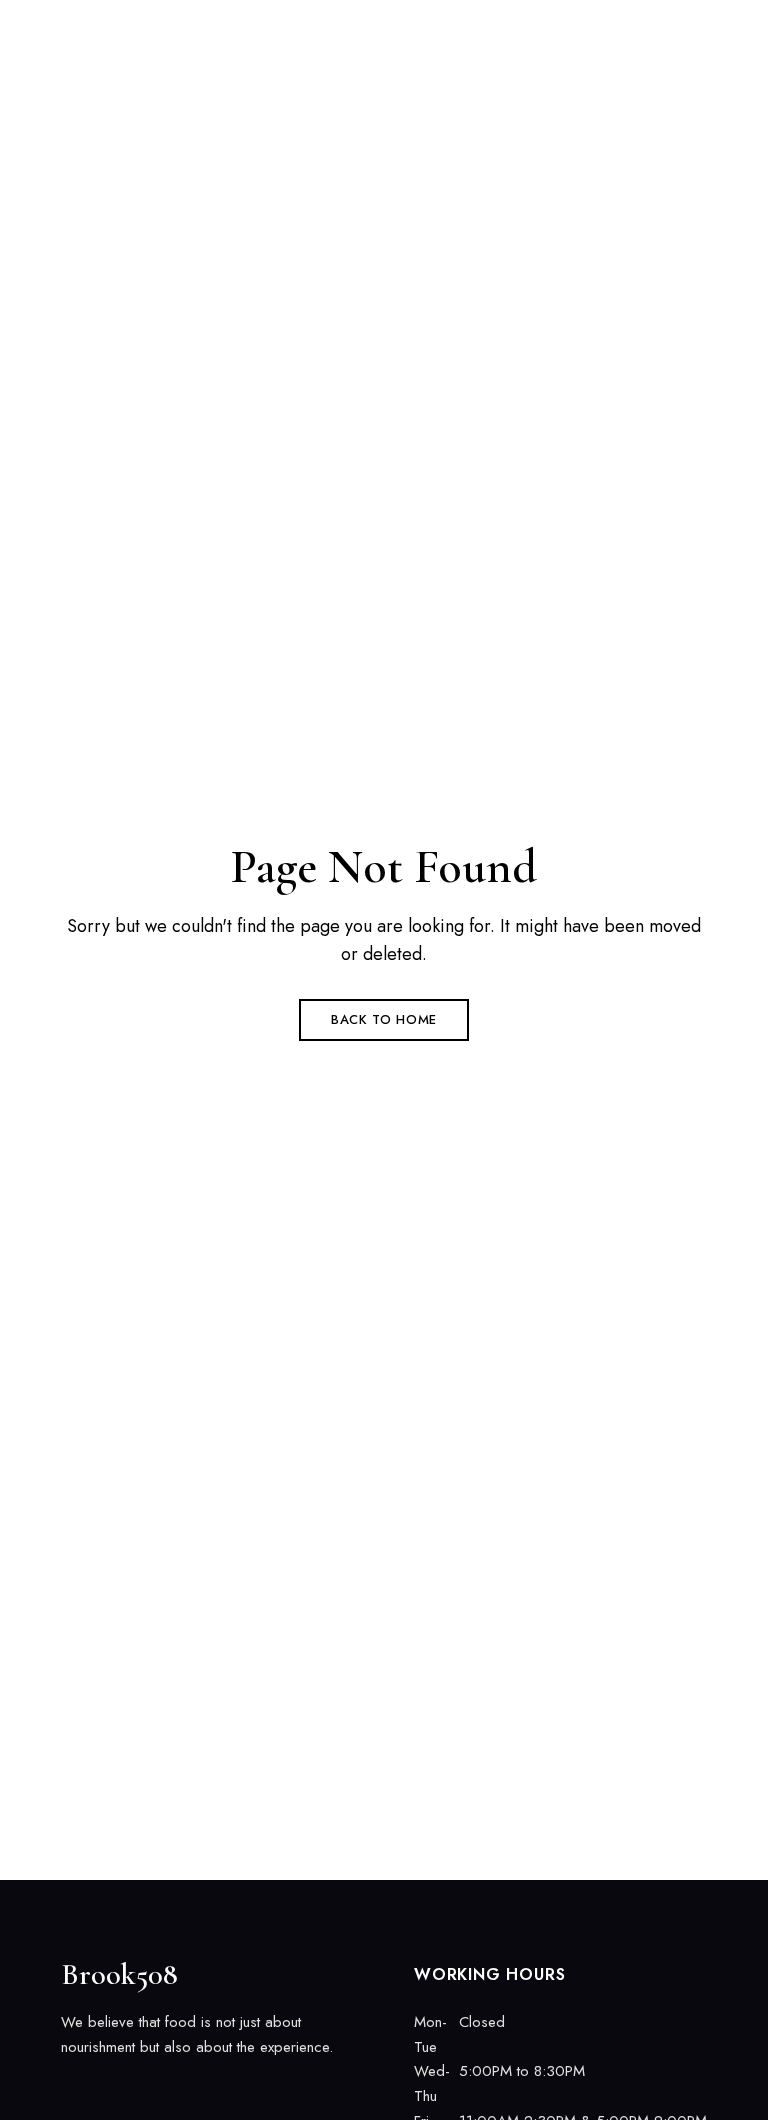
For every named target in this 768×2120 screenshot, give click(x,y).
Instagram (103, 2089)
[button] (563, 41)
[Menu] (684, 41)
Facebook (68, 2089)
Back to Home (384, 1019)
